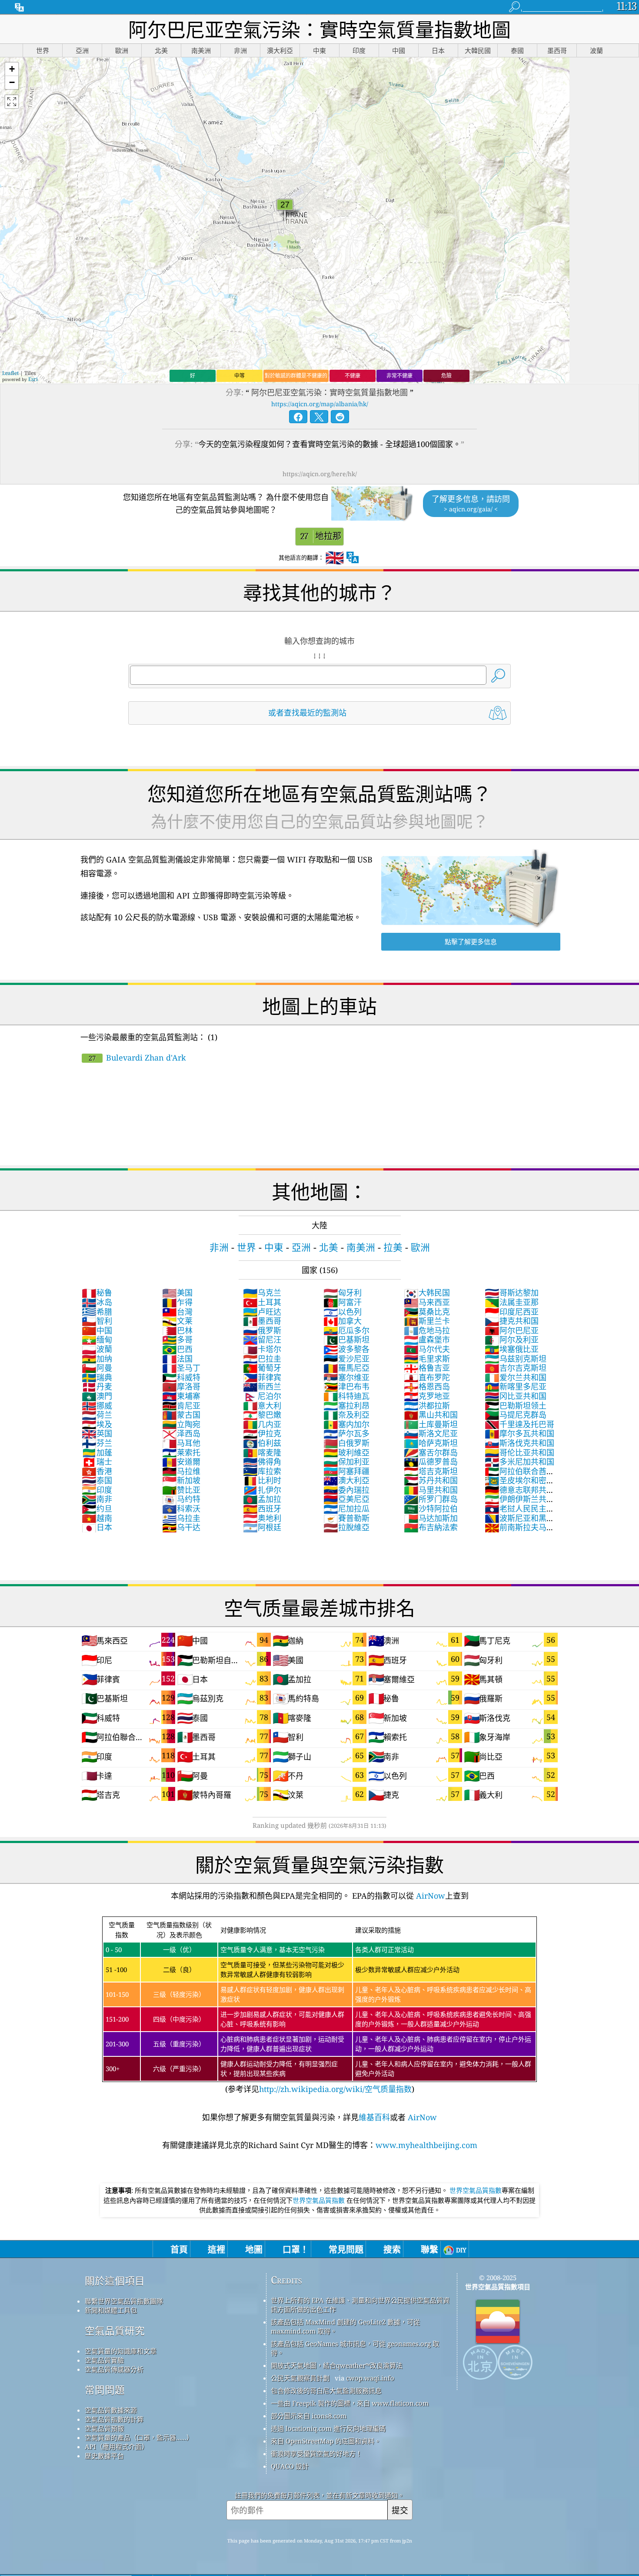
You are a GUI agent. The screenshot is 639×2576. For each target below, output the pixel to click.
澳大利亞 (346, 1480)
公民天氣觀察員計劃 (300, 2378)
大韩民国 (427, 1293)
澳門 (97, 1396)
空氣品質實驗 (104, 2360)
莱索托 (181, 1452)
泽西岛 (181, 1433)
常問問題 (105, 2390)
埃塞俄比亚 (512, 1349)
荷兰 (97, 1415)
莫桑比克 (427, 1312)
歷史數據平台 (104, 2456)
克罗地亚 (427, 1396)
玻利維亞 (346, 1452)
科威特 (181, 1377)
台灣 (177, 1312)
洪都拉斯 (427, 1406)
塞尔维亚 (346, 1377)
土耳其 (262, 1302)
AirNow (429, 1896)
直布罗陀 (427, 1377)
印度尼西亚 (512, 1312)
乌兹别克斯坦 (516, 1359)
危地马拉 (427, 1330)
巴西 (177, 1349)
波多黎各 (346, 1349)
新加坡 (181, 1480)
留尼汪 (262, 1339)
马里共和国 (431, 1490)
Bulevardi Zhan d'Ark (137, 1058)
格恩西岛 (427, 1386)
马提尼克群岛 (516, 1415)
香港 (97, 1471)
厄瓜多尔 (346, 1330)
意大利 (262, 1406)
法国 (177, 1359)
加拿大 (343, 1321)
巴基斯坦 (346, 1339)
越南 (97, 1518)
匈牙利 (343, 1293)
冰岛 (97, 1302)
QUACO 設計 (290, 2466)
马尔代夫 (427, 1349)
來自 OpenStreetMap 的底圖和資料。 (326, 2441)
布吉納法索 (431, 1527)
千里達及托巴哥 (519, 1424)
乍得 (177, 1302)
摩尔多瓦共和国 (519, 1433)
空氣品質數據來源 (111, 2410)
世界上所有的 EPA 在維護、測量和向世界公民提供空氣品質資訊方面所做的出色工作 (360, 2305)
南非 (97, 1499)
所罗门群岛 (431, 1499)
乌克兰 (262, 1293)
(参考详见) (318, 2007)
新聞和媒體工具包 (111, 2310)
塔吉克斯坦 (431, 1471)
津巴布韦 (346, 1386)
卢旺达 (262, 1312)
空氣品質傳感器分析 (114, 2369)
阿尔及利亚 (512, 1339)
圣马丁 (181, 1368)
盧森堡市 (427, 1339)
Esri (33, 379)
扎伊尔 (262, 1490)
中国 (97, 1330)
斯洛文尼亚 (431, 1433)
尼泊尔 (262, 1396)
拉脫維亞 (346, 1527)
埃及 (97, 1424)
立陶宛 (181, 1424)
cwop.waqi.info (370, 2378)
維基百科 (374, 2117)
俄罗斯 (262, 1330)
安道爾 (181, 1462)
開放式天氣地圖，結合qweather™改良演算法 (337, 2365)
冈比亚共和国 (516, 1396)
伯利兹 (262, 1443)
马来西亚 (427, 1302)
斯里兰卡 (427, 1321)
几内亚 (262, 1424)
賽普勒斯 (346, 1518)
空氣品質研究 (115, 2331)
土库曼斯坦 (431, 1424)
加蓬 (97, 1452)
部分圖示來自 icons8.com (309, 2416)
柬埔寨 (181, 1396)
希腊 (97, 1312)
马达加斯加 (431, 1518)
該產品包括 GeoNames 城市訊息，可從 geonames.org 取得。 (355, 2348)
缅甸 (97, 1339)
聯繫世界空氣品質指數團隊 (124, 2301)
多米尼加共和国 (519, 1462)
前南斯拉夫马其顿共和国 (519, 1532)
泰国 (97, 1480)
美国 (177, 1293)
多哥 (177, 1339)
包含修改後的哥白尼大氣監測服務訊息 (326, 2390)
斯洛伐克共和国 (519, 1443)
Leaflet (10, 373)
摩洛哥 (181, 1386)
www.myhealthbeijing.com (426, 2145)
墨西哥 (262, 1321)
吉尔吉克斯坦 (516, 1368)
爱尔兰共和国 (516, 1377)
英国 (97, 1433)
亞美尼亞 (346, 1499)
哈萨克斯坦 (431, 1443)
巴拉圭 (262, 1359)
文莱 (177, 1321)
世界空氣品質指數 (476, 2190)
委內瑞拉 (346, 1490)
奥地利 (262, 1518)
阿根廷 (262, 1527)
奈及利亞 (346, 1415)
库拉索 (262, 1471)
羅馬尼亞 (346, 1368)
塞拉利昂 (346, 1406)
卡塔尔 (262, 1349)
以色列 (343, 1312)
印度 (97, 1490)
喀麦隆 (262, 1452)
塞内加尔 (346, 1424)
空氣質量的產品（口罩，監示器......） (139, 2437)
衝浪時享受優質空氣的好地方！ (316, 2453)
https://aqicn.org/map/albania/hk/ (320, 404)
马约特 (181, 1499)
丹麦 (97, 1386)
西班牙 (262, 1508)
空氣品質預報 (104, 2428)
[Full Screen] (12, 102)
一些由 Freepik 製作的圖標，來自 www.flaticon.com (350, 2403)
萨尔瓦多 (346, 1433)
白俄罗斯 (346, 1443)
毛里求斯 (427, 1359)
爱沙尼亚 (346, 1359)
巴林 (177, 1330)
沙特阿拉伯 (431, 1508)
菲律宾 (262, 1377)
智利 (97, 1321)
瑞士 (97, 1462)
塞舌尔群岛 (431, 1452)
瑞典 (97, 1377)
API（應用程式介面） (116, 2447)
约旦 (97, 1508)
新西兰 (262, 1386)
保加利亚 (346, 1462)
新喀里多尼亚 (516, 1386)
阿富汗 (343, 1302)
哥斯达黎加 (512, 1293)
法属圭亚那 (512, 1302)
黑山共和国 (431, 1415)
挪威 (97, 1406)
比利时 (262, 1480)
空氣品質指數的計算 (114, 2419)
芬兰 (97, 1443)
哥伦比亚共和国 (519, 1452)
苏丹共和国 (431, 1480)
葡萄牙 (262, 1368)
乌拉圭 (181, 1518)
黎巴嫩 (262, 1415)
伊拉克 (262, 1433)
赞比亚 (181, 1490)
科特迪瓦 (346, 1396)
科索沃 (181, 1508)
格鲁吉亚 (427, 1368)
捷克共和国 (512, 1321)
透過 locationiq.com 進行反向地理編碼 (328, 2428)
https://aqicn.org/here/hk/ (320, 474)
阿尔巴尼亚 (512, 1330)
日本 (97, 1527)
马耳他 (181, 1443)
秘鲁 (97, 1293)
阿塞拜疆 (346, 1471)
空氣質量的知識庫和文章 (121, 2351)
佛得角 (262, 1462)
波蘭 (97, 1349)
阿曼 (97, 1368)
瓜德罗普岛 (431, 1462)
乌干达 (181, 1527)
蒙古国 (181, 1415)
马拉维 (181, 1471)
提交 (400, 2510)
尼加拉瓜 (346, 1508)
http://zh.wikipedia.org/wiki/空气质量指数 (335, 2089)
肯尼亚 (181, 1406)
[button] (12, 69)
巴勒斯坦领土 (516, 1406)
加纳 (97, 1359)
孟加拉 (262, 1499)
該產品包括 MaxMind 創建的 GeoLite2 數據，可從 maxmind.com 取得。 (345, 2326)
